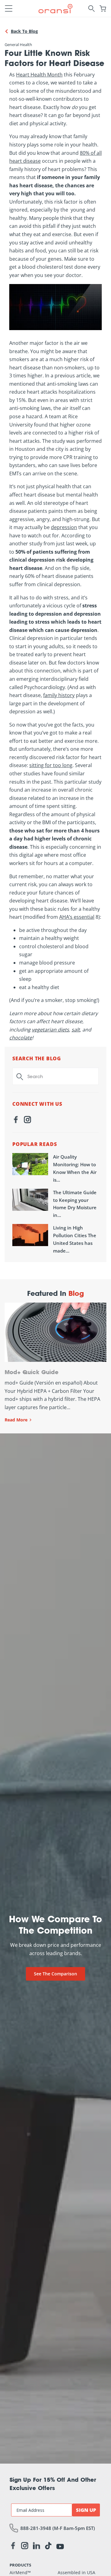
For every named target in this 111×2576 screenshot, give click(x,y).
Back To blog (24, 31)
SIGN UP (86, 2510)
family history (59, 695)
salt (76, 1030)
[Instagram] (27, 1121)
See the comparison (55, 1974)
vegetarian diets (50, 1030)
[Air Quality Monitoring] (30, 1164)
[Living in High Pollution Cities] (30, 1235)
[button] (9, 9)
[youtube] (60, 2546)
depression (64, 527)
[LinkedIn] (36, 2547)
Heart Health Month (39, 75)
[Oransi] (55, 8)
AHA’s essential (77, 917)
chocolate (21, 1038)
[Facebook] (16, 1121)
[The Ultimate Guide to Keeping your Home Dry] (30, 1200)
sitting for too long (51, 765)
